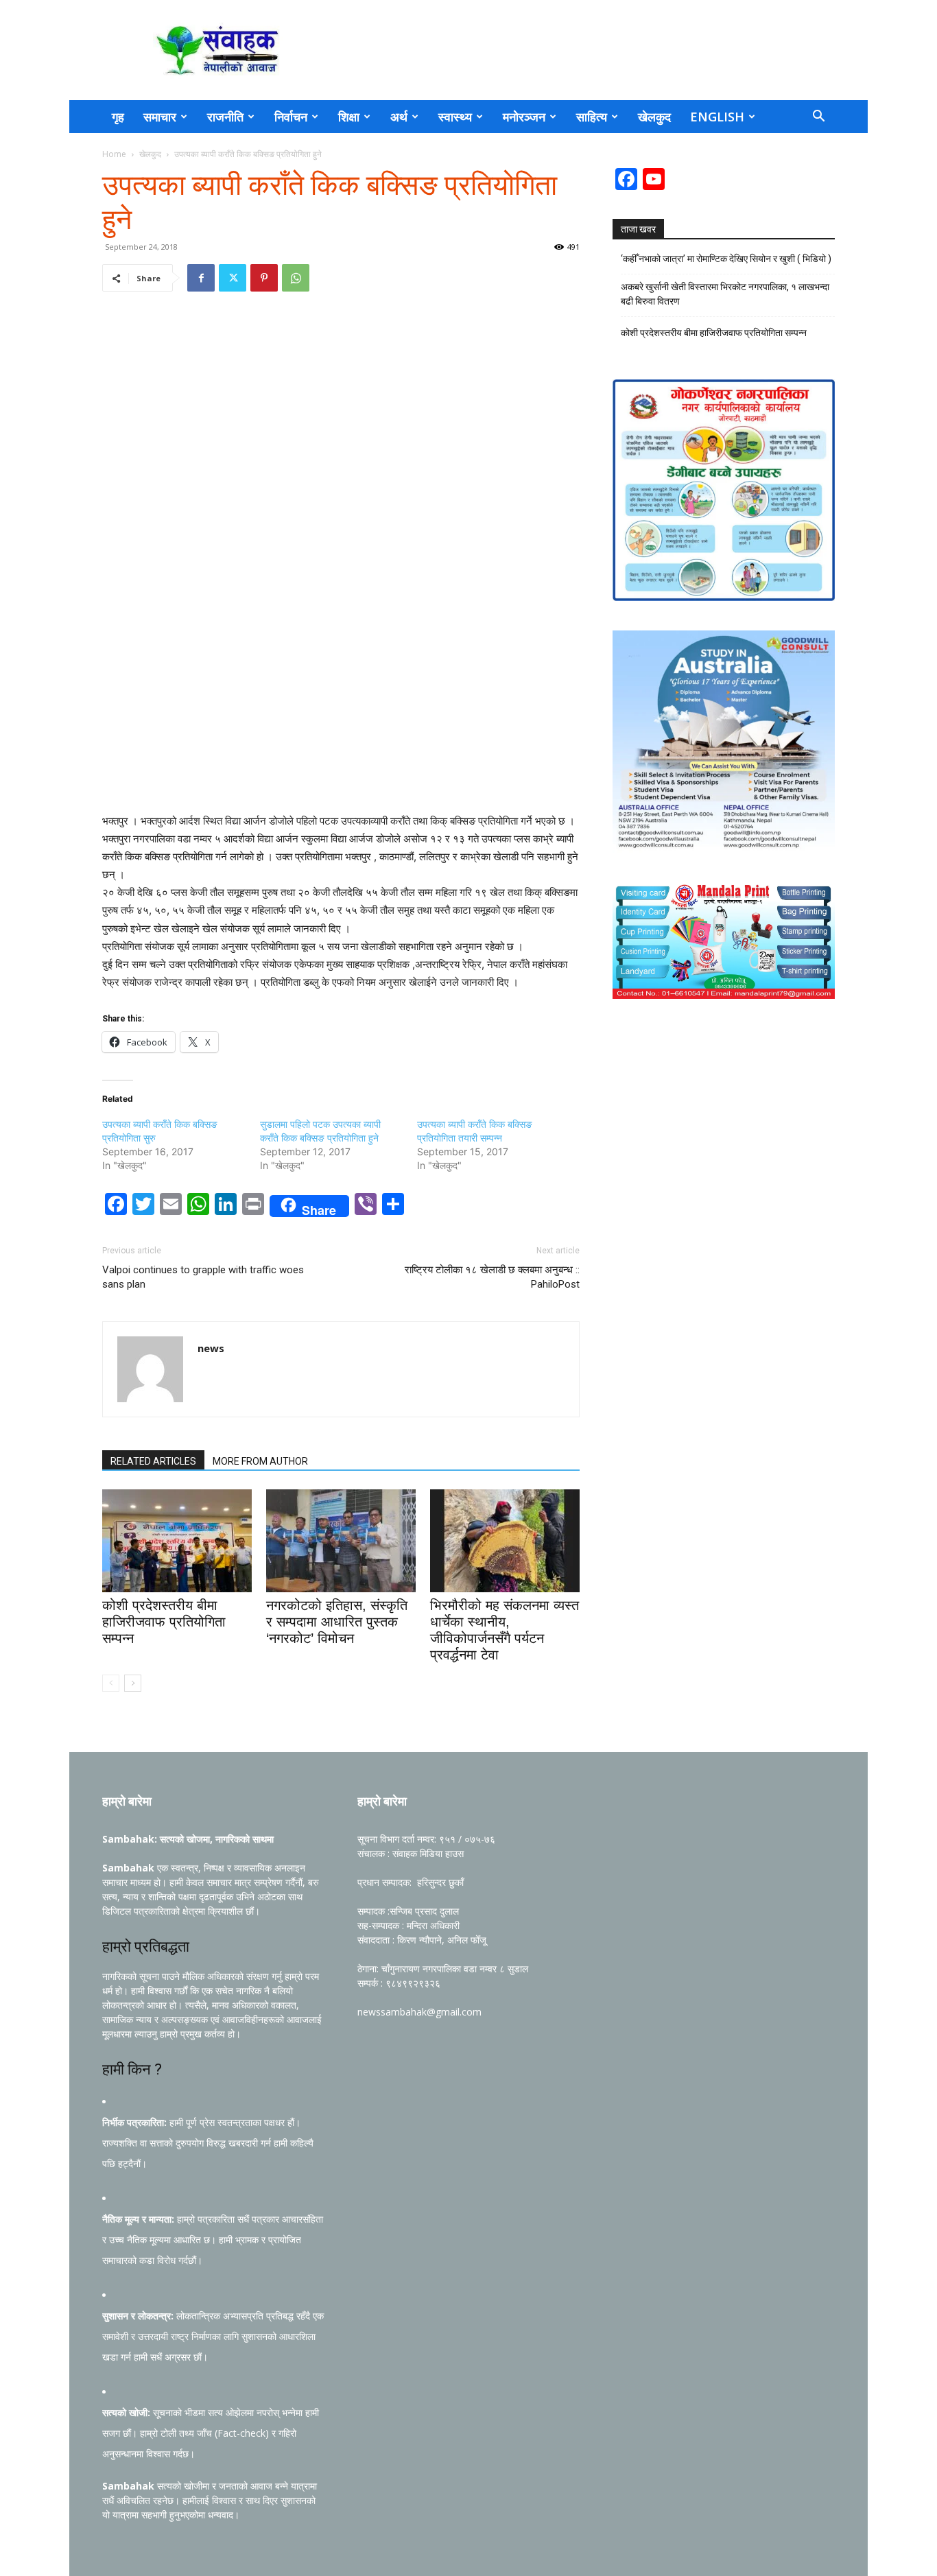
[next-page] (133, 1683)
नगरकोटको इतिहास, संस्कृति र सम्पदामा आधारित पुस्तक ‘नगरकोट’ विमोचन (337, 1622)
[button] (818, 118)
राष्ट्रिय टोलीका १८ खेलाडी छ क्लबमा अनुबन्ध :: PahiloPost (492, 1277)
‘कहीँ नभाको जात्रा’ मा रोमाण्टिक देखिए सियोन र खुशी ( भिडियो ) (726, 259)
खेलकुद (654, 117)
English (717, 117)
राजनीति (225, 117)
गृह (118, 117)
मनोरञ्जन (524, 117)
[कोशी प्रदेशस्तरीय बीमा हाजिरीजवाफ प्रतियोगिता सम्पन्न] (177, 1541)
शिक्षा (349, 117)
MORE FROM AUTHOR (260, 1461)
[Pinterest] (264, 278)
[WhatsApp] (296, 278)
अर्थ (399, 117)
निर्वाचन (291, 117)
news (211, 1348)
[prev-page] (111, 1683)
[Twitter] (233, 278)
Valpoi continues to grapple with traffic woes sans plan (203, 1277)
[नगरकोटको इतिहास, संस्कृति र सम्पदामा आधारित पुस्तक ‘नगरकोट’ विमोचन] (341, 1541)
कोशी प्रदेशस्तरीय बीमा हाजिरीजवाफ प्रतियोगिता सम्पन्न (164, 1622)
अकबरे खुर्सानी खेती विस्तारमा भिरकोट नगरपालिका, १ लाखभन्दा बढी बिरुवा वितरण (725, 294)
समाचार (160, 117)
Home (114, 154)
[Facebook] (201, 278)
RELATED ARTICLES (153, 1461)
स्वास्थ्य (455, 117)
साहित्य (592, 117)
